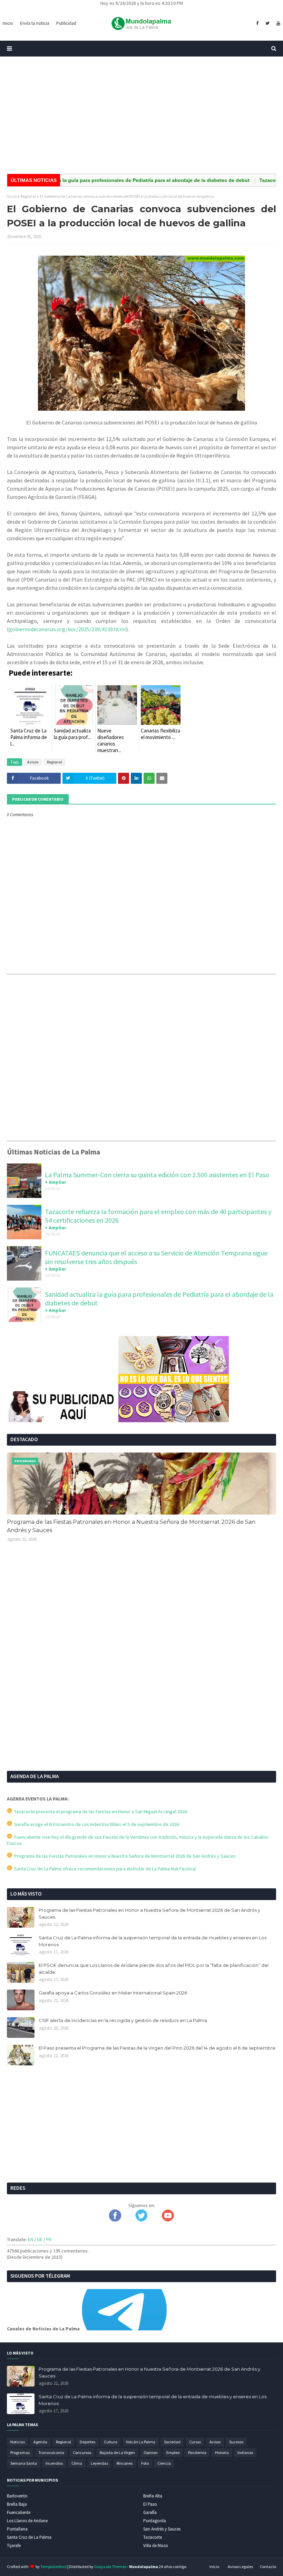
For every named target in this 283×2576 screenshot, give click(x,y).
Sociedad (172, 2442)
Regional (28, 196)
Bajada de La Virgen (117, 2452)
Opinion (151, 2452)
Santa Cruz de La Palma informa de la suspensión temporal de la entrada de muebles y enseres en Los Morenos (153, 1941)
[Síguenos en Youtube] (168, 2220)
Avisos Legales (240, 2567)
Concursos (82, 2452)
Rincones (125, 2463)
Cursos (195, 2442)
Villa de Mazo (156, 2546)
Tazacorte (153, 2537)
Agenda (40, 2442)
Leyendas (99, 2463)
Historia (222, 2452)
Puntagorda (155, 2521)
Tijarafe (14, 2546)
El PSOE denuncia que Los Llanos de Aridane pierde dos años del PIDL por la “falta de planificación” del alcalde (154, 1969)
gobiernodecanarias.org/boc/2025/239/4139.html (67, 629)
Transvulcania (51, 2452)
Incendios (54, 2463)
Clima (77, 2463)
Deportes (87, 2442)
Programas (20, 2452)
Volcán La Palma (141, 2442)
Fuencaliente (19, 2512)
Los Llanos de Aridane (27, 2521)
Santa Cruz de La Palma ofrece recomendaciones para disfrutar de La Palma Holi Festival (104, 1869)
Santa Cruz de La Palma (29, 2537)
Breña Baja (17, 2504)
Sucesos (236, 2442)
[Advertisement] (141, 115)
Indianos (245, 2452)
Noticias (18, 2442)
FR (49, 2239)
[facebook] (257, 23)
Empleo (173, 2452)
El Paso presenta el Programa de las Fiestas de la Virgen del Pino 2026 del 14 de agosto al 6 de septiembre (157, 2048)
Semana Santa (24, 2463)
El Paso (150, 2504)
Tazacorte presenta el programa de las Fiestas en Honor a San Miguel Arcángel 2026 (100, 1812)
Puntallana (17, 2529)
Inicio (12, 196)
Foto (145, 2463)
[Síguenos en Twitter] (141, 2220)
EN (31, 2239)
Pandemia (197, 2452)
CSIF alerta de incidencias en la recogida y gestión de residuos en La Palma (123, 2020)
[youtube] (277, 23)
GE (40, 2239)
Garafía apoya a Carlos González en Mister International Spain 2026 (113, 1993)
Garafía (150, 2512)
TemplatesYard (53, 2567)
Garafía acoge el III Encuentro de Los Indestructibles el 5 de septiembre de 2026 (96, 1824)
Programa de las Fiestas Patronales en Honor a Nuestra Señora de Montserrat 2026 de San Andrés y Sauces (131, 1526)
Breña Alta (153, 2496)
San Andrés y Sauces (162, 2529)
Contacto (268, 2567)
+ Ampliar (56, 1182)
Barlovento (17, 2496)
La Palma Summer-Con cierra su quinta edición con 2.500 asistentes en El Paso (157, 1175)
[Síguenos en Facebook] (115, 2220)
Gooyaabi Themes (110, 2567)
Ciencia (164, 2463)
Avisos (33, 762)
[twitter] (267, 23)
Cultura (111, 2442)
